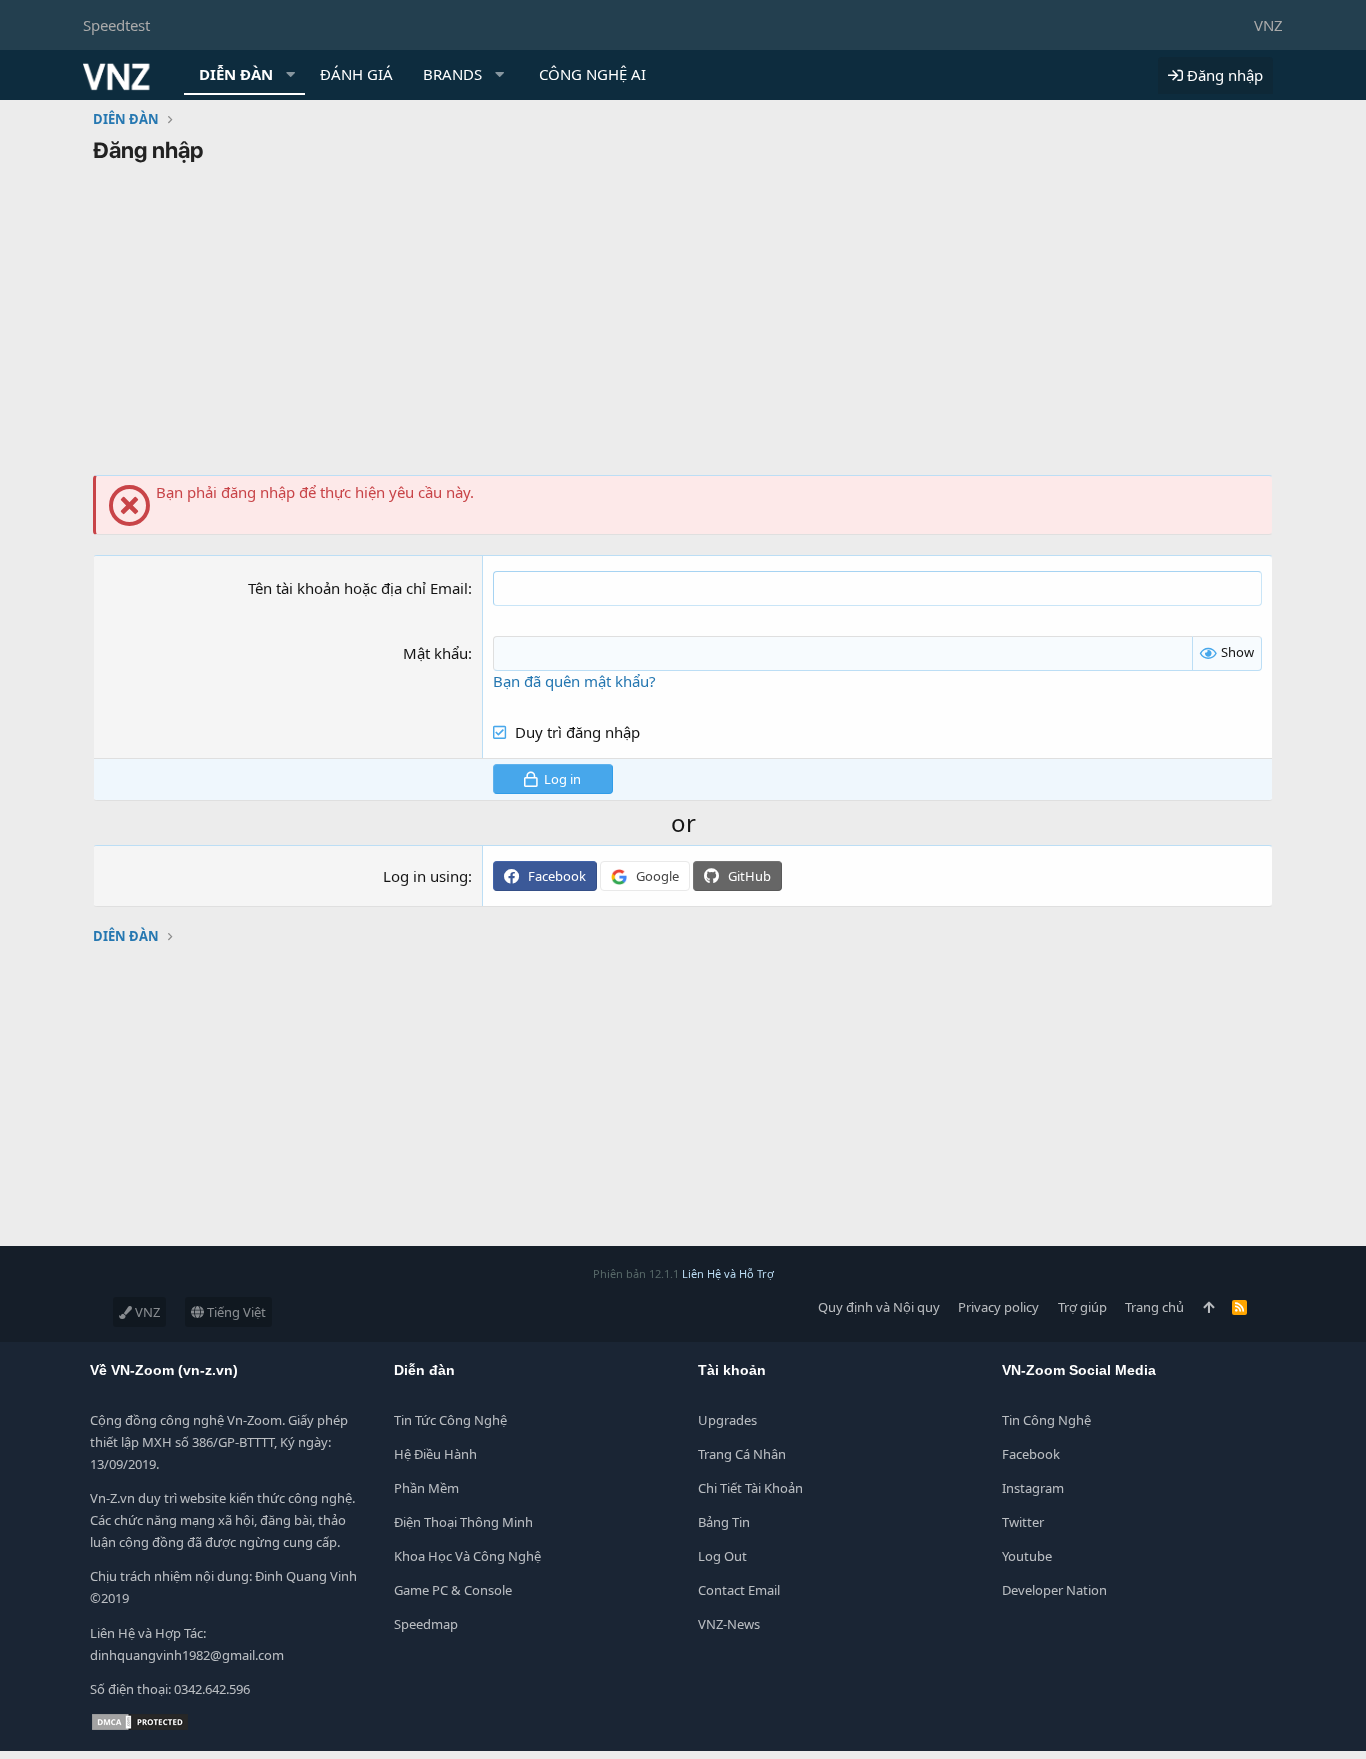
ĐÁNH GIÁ (356, 74)
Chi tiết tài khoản (750, 1488)
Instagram (1033, 1488)
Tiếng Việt (235, 1312)
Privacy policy (998, 1307)
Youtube (1027, 1556)
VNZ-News (729, 1624)
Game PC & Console (453, 1590)
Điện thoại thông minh (463, 1522)
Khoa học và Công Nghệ (467, 1556)
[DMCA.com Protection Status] (140, 1727)
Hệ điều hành (435, 1454)
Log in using (425, 876)
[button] (291, 74)
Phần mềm (426, 1488)
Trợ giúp (1082, 1307)
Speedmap (426, 1624)
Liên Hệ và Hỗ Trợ (728, 1273)
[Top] (1208, 1307)
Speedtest (116, 25)
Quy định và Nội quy (879, 1307)
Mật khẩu (435, 653)
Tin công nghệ (1046, 1420)
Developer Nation (1054, 1590)
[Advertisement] (683, 325)
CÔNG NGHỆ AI (592, 74)
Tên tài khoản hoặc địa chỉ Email (358, 588)
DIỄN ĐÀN (236, 74)
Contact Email (739, 1590)
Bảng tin (724, 1522)
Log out (722, 1556)
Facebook (1031, 1454)
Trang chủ (1154, 1307)
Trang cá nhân (742, 1454)
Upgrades (727, 1420)
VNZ (1268, 25)
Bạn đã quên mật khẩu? (574, 681)
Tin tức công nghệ (450, 1420)
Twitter (1023, 1522)
